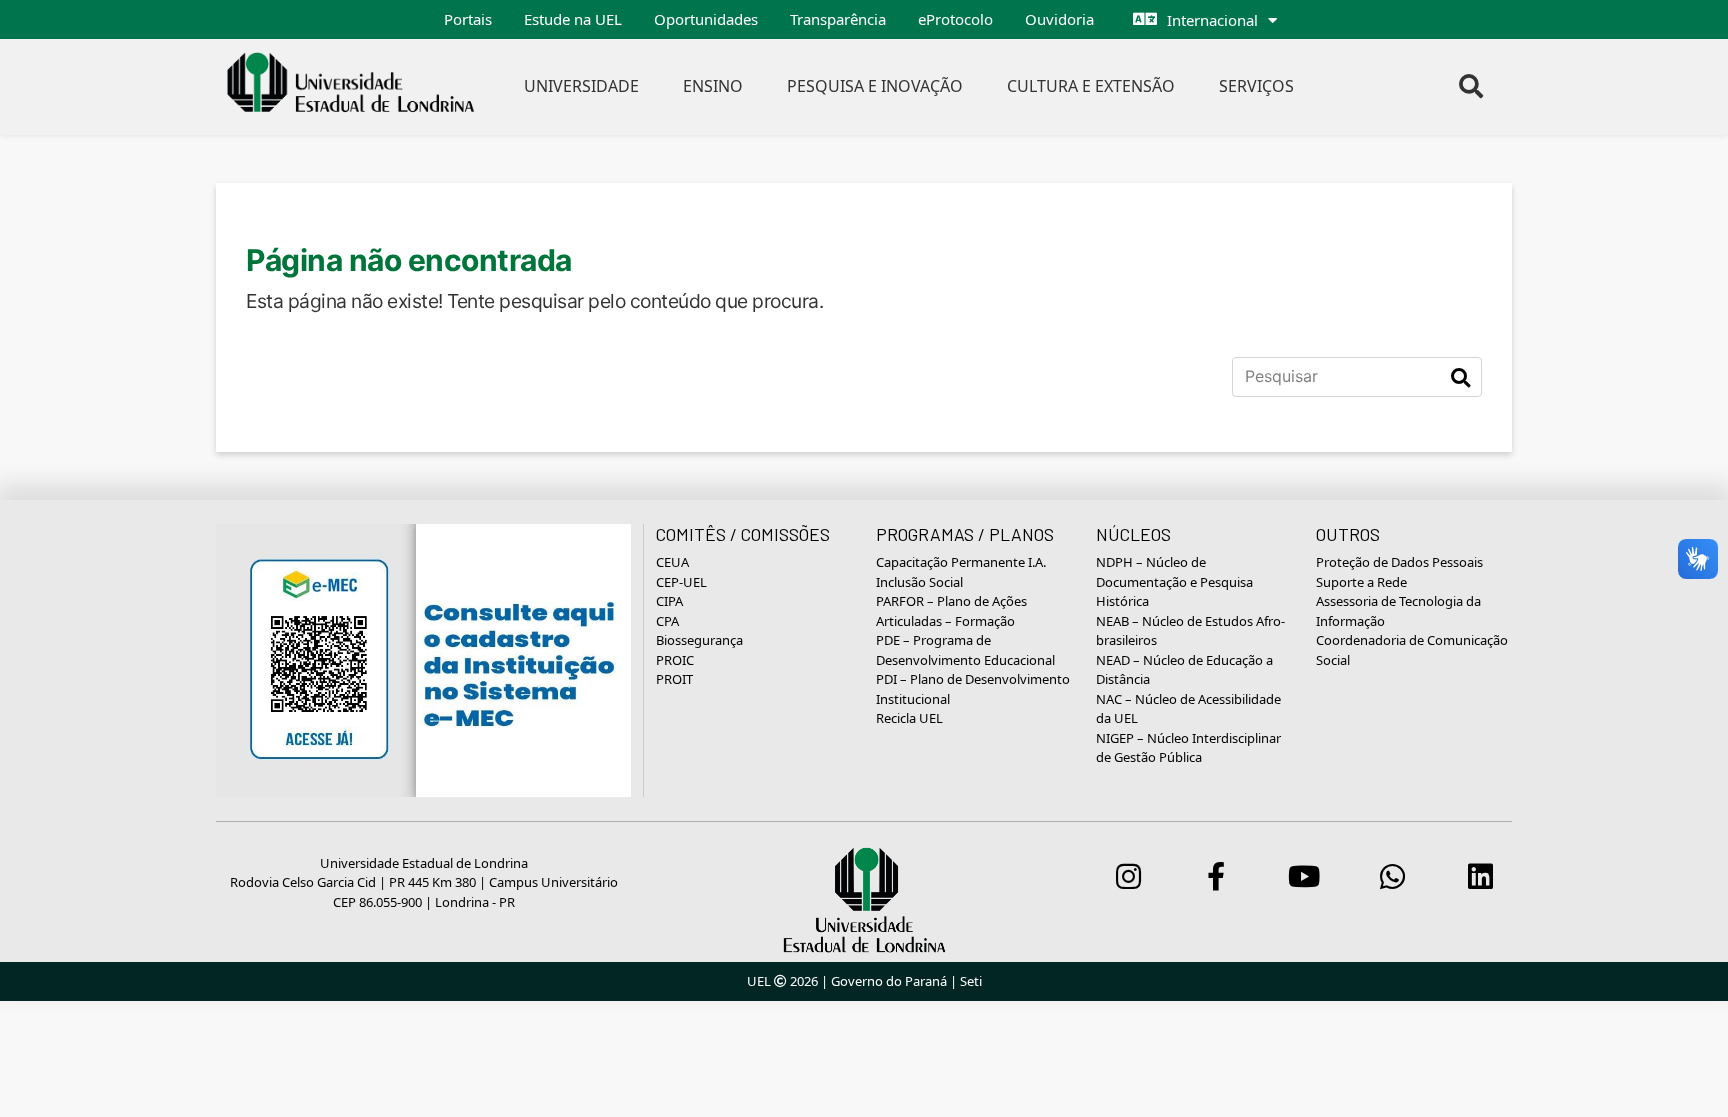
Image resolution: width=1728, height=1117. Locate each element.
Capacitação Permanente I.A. (961, 562)
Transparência (838, 19)
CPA (667, 621)
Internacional (1212, 20)
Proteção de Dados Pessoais (1399, 562)
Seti (971, 981)
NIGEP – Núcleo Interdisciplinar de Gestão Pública (1188, 748)
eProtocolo (955, 19)
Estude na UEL (573, 19)
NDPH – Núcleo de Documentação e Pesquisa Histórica (1174, 581)
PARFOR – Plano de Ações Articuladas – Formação (951, 611)
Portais (468, 19)
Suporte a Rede (1361, 582)
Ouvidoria (1059, 19)
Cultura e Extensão (1091, 86)
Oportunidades (706, 19)
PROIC (675, 660)
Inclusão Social (919, 582)
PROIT (674, 679)
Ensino (713, 86)
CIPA (669, 601)
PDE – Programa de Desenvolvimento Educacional (965, 650)
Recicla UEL (909, 718)
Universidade (581, 86)
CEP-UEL (681, 582)
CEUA (672, 562)
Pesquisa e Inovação (875, 86)
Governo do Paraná (889, 981)
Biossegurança (699, 640)
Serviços (1256, 86)
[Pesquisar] (1460, 377)
